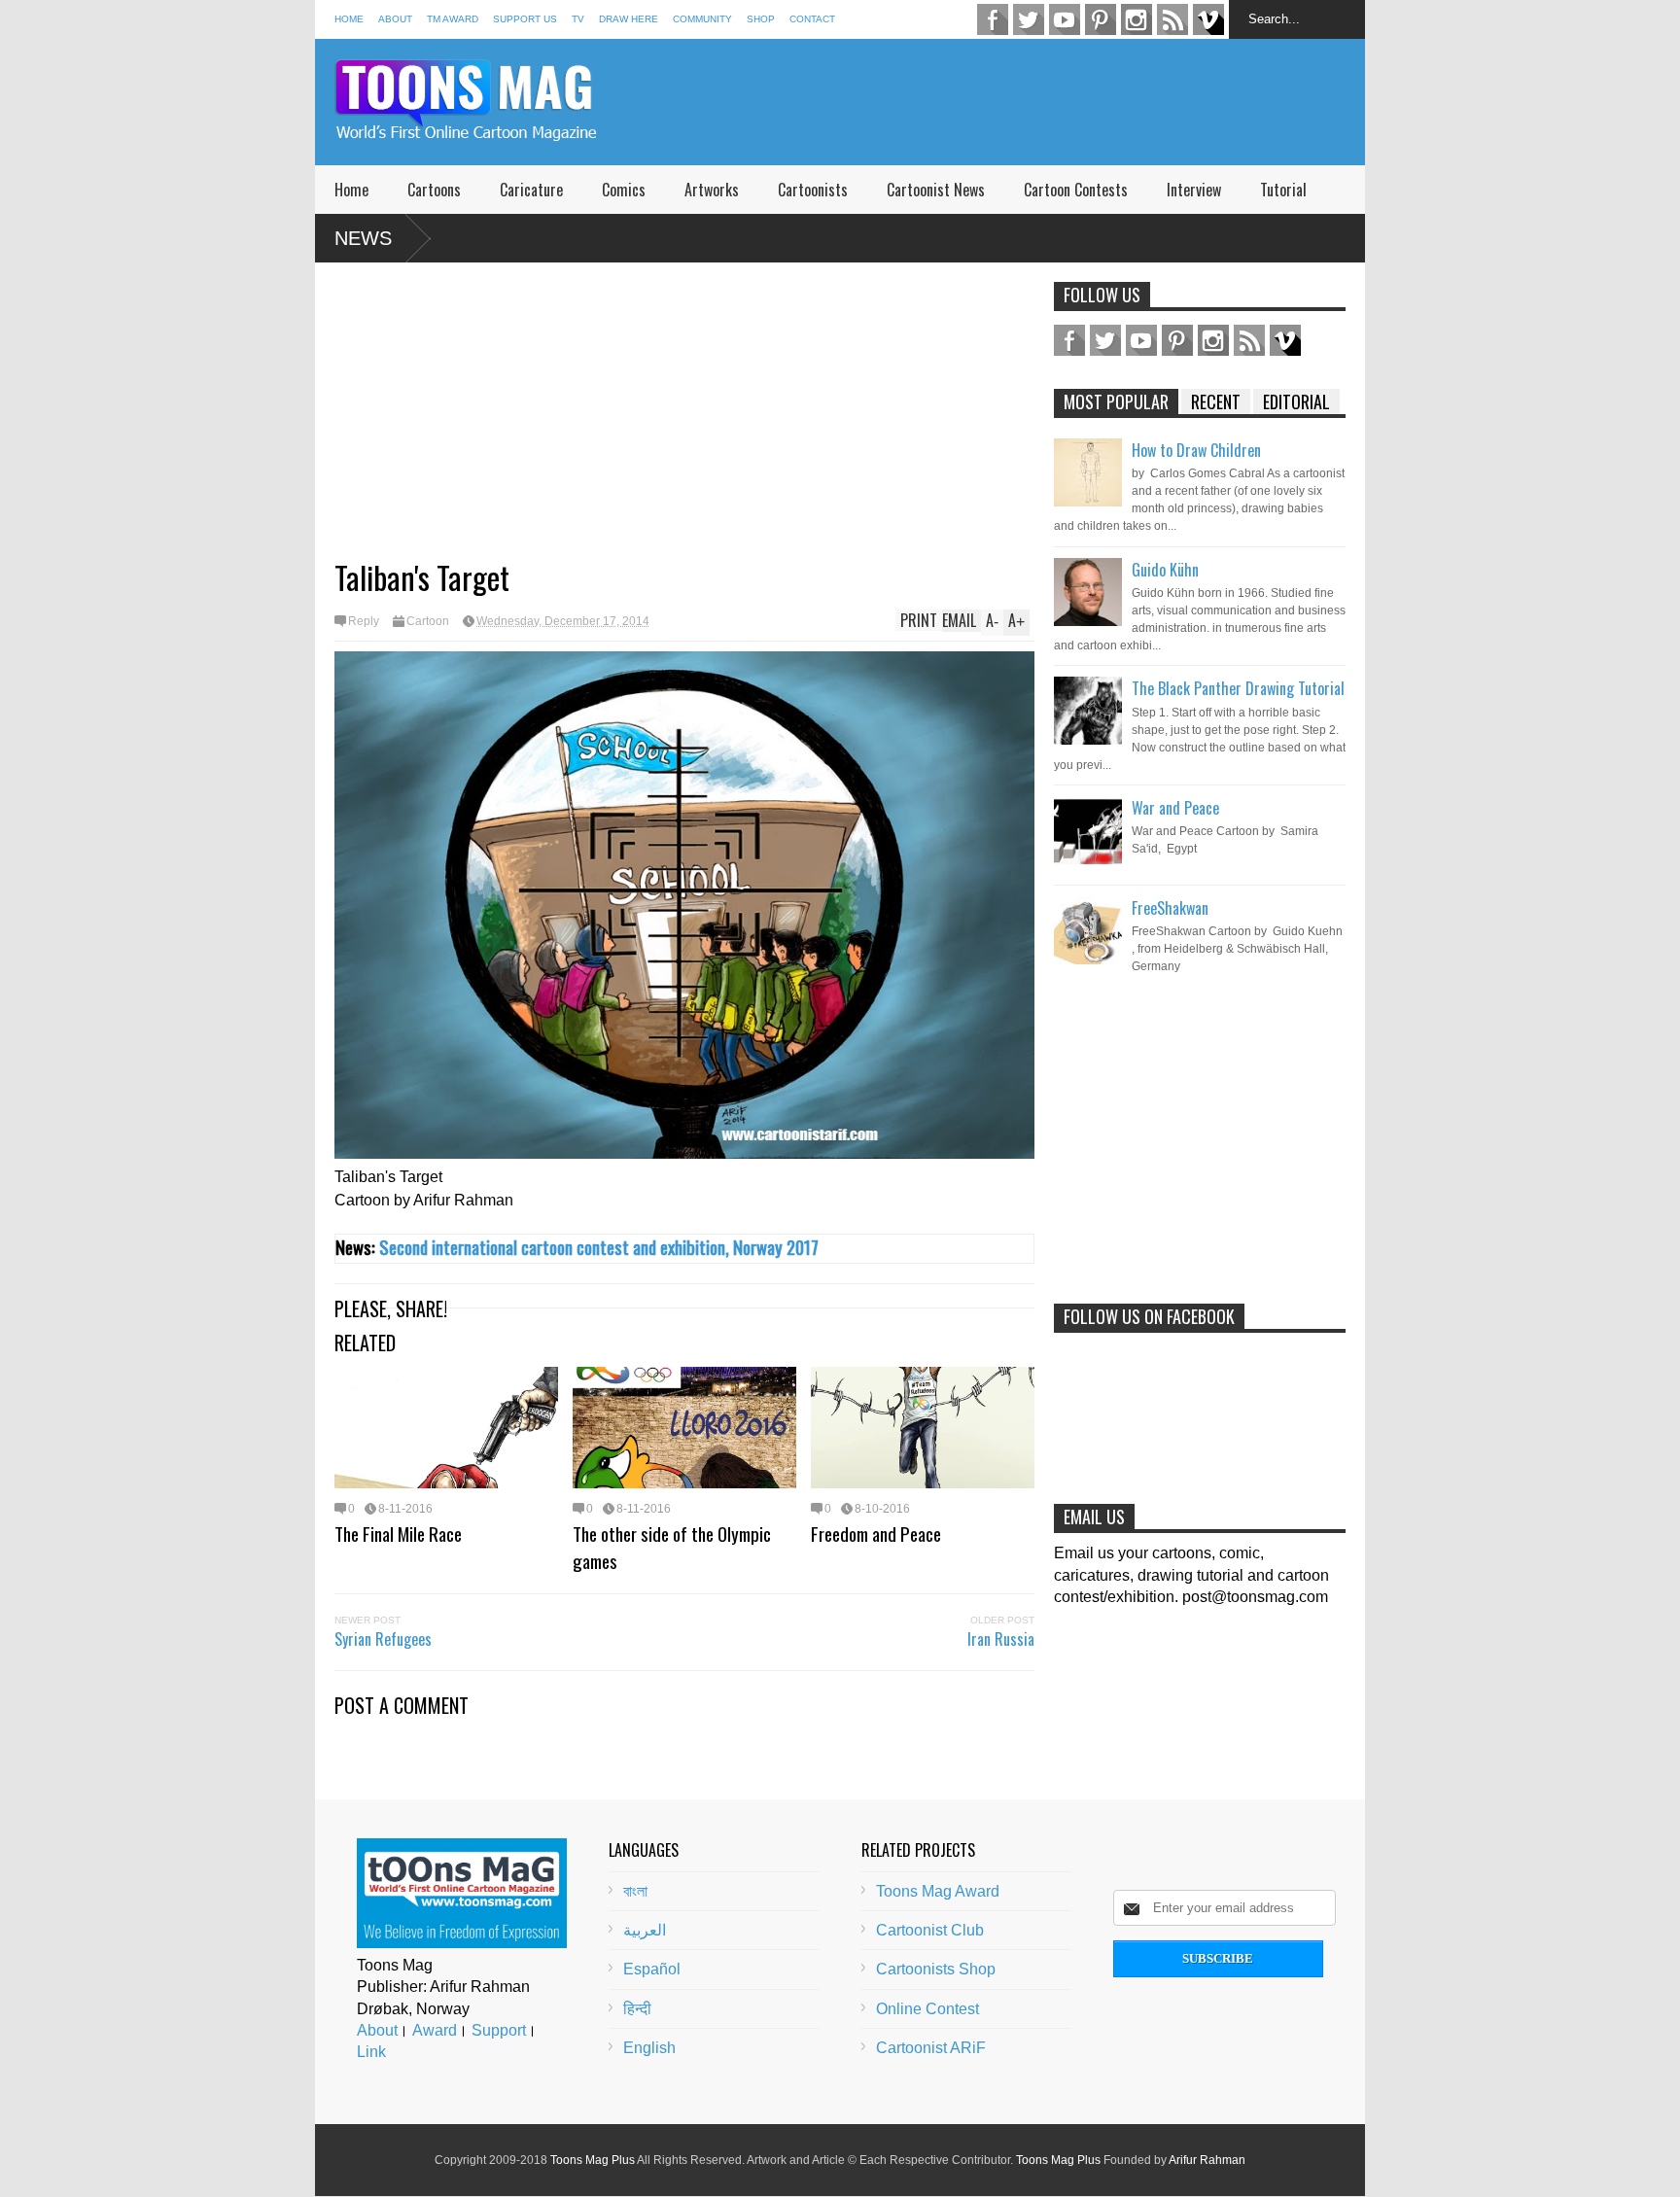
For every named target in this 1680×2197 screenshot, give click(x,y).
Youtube (1065, 19)
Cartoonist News (936, 190)
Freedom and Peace (876, 1533)
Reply (364, 621)
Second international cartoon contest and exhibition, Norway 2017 (599, 1247)
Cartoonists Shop (936, 1969)
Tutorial (1283, 190)
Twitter (1029, 19)
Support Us (525, 19)
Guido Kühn (1165, 570)
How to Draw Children (1196, 450)
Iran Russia (1001, 1639)
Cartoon (428, 621)
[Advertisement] (1011, 102)
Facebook (993, 19)
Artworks (712, 190)
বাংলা (635, 1891)
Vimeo (1208, 19)
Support (499, 2030)
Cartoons (434, 190)
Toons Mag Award (938, 1891)
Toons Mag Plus (593, 2160)
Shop (761, 19)
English (649, 2048)
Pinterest (1101, 19)
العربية (645, 1930)
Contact (812, 19)
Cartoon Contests (1076, 190)
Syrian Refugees (383, 1639)
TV (578, 19)
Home (349, 19)
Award (435, 2030)
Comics (624, 190)
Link (371, 2052)
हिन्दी (637, 2009)
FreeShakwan (1170, 908)
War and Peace (1175, 808)
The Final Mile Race (398, 1533)
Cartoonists (813, 190)
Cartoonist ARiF (931, 2048)
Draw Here (629, 19)
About (395, 19)
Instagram (1137, 19)
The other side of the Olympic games (672, 1547)
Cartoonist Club (930, 1930)
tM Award (453, 19)
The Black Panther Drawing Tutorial (1238, 688)
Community (702, 19)
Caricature (531, 190)
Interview (1194, 190)
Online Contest (927, 2009)
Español (652, 1969)
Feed (1172, 19)
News (363, 238)
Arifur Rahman (1207, 2160)
